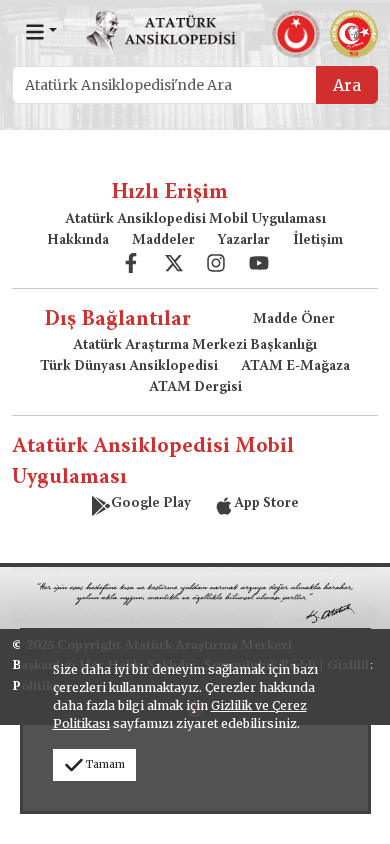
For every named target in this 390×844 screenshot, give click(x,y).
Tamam (105, 764)
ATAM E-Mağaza (295, 367)
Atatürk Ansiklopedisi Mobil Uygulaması (195, 220)
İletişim (318, 241)
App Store (266, 504)
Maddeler (163, 241)
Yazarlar (243, 241)
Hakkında (78, 241)
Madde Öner (294, 320)
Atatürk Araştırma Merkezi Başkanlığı (195, 346)
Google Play (151, 504)
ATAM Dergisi (195, 388)
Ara (347, 85)
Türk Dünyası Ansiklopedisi (129, 367)
